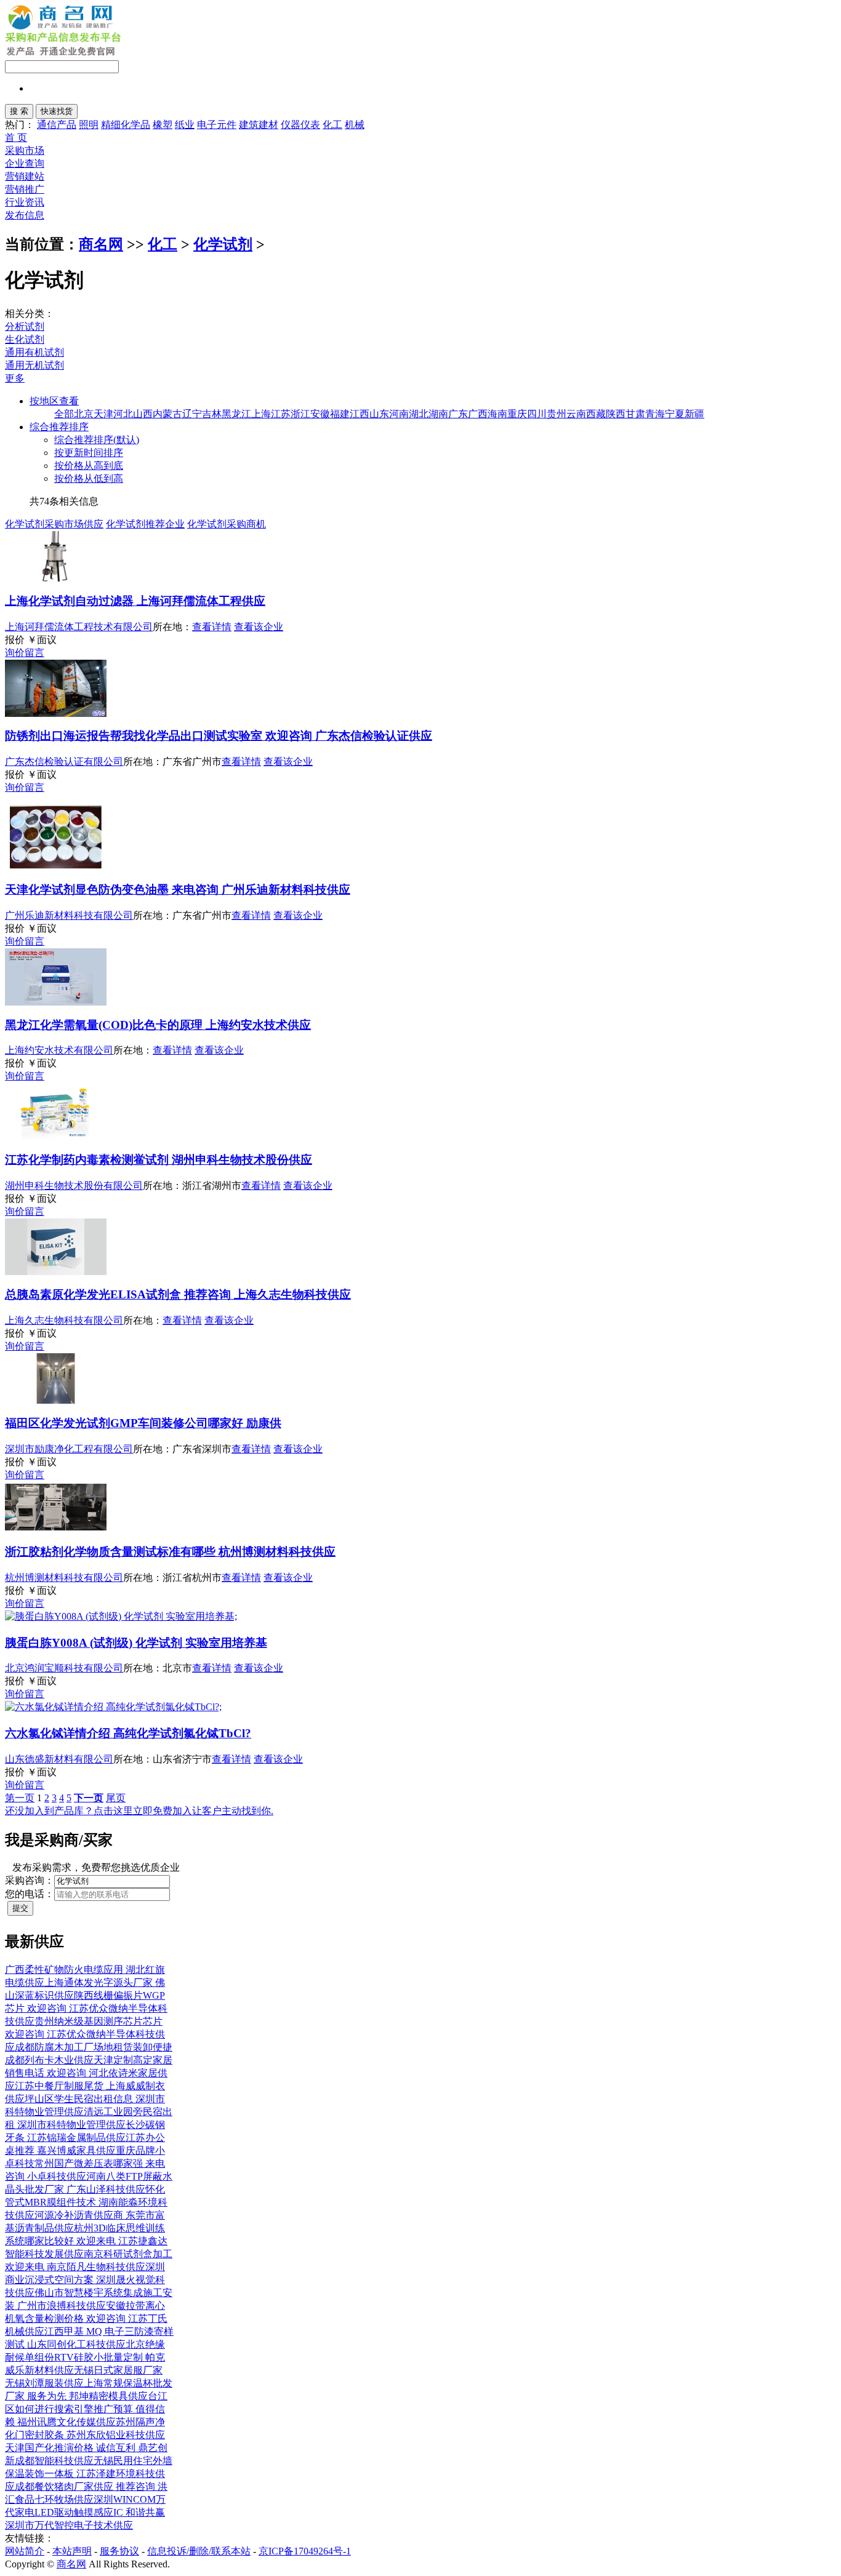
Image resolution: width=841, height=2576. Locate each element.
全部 (64, 414)
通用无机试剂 (34, 365)
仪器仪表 (300, 125)
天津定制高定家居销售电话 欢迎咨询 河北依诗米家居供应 (89, 2073)
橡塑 (163, 125)
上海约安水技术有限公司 (59, 1050)
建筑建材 (259, 125)
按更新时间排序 (89, 453)
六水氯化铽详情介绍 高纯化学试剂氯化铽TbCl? (128, 1733)
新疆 (694, 414)
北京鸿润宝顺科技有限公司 (64, 1668)
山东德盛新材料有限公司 (59, 1759)
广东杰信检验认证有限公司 (64, 762)
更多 (15, 378)
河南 (399, 414)
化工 (332, 125)
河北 (123, 414)
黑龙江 (236, 414)
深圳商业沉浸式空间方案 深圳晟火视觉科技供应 (85, 2280)
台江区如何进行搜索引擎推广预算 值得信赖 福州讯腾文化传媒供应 (86, 2409)
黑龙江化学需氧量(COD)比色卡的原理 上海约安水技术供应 (158, 1025)
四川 (537, 414)
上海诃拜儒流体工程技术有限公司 (79, 627)
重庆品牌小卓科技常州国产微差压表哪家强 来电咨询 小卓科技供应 (85, 2163)
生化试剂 (25, 339)
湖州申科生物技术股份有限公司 (74, 1186)
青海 (655, 414)
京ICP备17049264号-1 (305, 2551)
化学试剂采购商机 (227, 524)
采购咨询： (30, 1880)
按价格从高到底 (89, 466)
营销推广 (25, 189)
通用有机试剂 (34, 352)
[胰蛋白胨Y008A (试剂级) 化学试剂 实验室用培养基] (121, 1616)
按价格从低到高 (89, 478)
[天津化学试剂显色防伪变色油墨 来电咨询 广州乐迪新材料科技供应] (56, 867)
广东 (458, 414)
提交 (20, 1908)
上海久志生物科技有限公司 (64, 1320)
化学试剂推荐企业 (145, 524)
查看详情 (212, 627)
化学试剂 (223, 244)
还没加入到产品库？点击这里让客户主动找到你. (139, 1811)
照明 (89, 125)
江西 (360, 414)
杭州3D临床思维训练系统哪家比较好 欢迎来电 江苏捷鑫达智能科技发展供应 (86, 2241)
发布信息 (25, 215)
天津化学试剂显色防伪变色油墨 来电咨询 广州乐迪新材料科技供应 (178, 890)
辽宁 (192, 414)
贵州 (557, 414)
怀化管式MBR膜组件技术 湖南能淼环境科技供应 (86, 2202)
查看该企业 (259, 627)
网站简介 (25, 2551)
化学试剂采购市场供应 (54, 524)
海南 (497, 414)
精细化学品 (126, 125)
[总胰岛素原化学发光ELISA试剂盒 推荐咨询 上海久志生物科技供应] (56, 1272)
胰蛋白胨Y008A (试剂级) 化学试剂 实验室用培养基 (136, 1643)
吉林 (212, 414)
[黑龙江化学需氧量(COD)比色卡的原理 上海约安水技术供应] (56, 1002)
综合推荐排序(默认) (97, 440)
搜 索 (19, 111)
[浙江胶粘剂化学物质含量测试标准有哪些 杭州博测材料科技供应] (56, 1529)
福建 (340, 414)
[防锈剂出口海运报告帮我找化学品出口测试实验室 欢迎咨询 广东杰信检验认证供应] (56, 714)
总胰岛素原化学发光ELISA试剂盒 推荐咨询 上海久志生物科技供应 (178, 1294)
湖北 (419, 414)
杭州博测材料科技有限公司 (64, 1578)
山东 (379, 414)
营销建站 (25, 176)
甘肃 (635, 414)
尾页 (116, 1798)
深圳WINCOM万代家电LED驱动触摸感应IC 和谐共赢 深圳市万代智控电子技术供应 (85, 2512)
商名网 (101, 244)
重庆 (517, 414)
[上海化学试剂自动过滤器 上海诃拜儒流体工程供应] (56, 578)
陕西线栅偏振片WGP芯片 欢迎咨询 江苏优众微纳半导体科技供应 (86, 2008)
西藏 (596, 414)
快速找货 (57, 111)
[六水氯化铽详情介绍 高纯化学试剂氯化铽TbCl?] (113, 1707)
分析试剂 (25, 326)
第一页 (20, 1798)
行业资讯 (25, 202)
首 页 (16, 138)
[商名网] (59, 26)
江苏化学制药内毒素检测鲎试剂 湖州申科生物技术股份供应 (159, 1160)
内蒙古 (167, 414)
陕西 (616, 414)
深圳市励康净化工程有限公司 (69, 1449)
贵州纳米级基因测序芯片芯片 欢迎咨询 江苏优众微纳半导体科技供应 (85, 2034)
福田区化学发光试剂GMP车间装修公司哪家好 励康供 (143, 1423)
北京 (84, 414)
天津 (103, 414)
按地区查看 (54, 401)
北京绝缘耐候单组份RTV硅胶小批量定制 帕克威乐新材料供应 (85, 2357)
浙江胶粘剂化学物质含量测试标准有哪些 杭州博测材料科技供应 (170, 1552)
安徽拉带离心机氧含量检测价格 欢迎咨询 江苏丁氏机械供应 (86, 2318)
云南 (576, 414)
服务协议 (119, 2551)
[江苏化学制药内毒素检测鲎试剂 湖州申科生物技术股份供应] (56, 1137)
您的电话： (30, 1894)
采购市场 (25, 150)
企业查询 (25, 163)
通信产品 (57, 125)
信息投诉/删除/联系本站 (199, 2551)
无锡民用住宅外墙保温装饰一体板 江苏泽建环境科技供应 (89, 2474)
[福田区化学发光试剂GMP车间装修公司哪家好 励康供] (56, 1400)
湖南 (438, 414)
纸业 (185, 125)
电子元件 (217, 125)
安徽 (320, 414)
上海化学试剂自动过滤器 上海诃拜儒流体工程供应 (135, 601)
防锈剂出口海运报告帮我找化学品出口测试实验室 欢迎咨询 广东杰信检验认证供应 (219, 736)
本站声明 (72, 2551)
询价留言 (25, 653)
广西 (478, 414)
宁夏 (675, 414)
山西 (143, 414)
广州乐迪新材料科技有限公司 (69, 915)
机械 (355, 125)
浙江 (300, 414)
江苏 (281, 414)
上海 (261, 414)
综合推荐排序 (59, 427)
